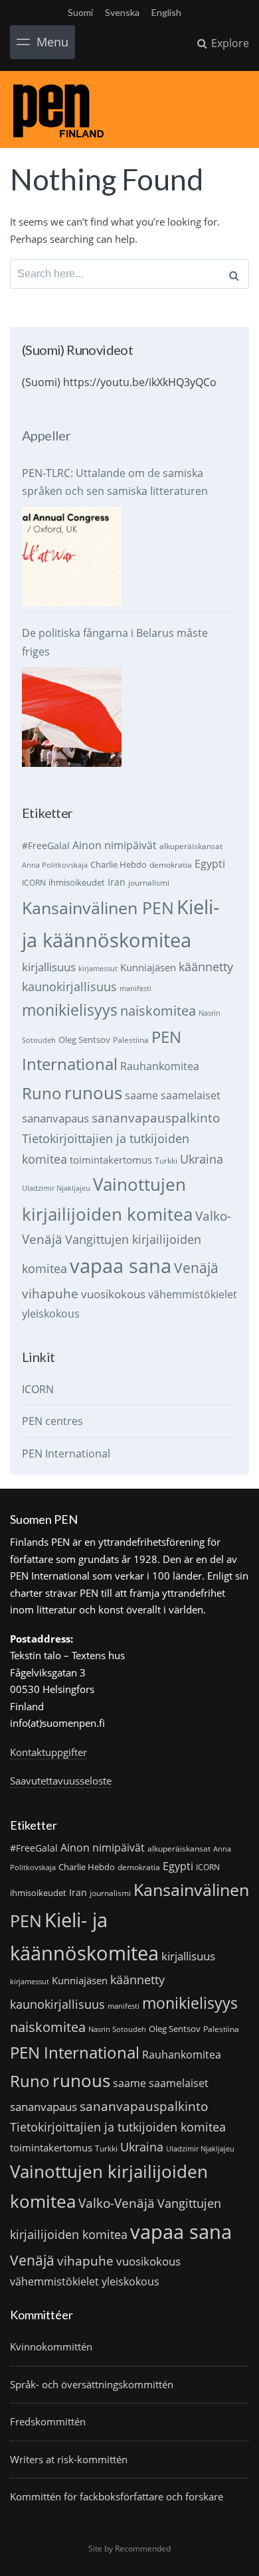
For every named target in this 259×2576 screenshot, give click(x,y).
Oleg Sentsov (84, 1040)
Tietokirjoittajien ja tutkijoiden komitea (118, 2127)
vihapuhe (50, 1294)
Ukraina (202, 1159)
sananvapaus (55, 1118)
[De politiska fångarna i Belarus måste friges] (72, 717)
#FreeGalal (46, 846)
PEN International (66, 1454)
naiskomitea (158, 1011)
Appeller (46, 435)
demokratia (171, 865)
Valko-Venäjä (117, 2203)
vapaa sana (121, 1266)
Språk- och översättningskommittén (92, 2384)
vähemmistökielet (193, 1294)
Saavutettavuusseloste (61, 1781)
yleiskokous (51, 1313)
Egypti (210, 863)
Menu (52, 42)
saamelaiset (191, 1095)
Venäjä (196, 1268)
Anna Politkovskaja (55, 865)
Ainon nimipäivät (115, 845)
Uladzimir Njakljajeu (56, 1188)
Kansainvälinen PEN (98, 908)
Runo (42, 1093)
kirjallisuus (49, 967)
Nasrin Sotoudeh (117, 2029)
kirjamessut (98, 969)
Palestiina (131, 1040)
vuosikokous (113, 1294)
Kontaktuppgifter (48, 1752)
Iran (117, 882)
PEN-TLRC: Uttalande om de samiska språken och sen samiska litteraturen (115, 482)
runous (93, 1093)
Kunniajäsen (148, 967)
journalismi (149, 883)
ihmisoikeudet (77, 882)
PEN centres (52, 1421)
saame (141, 1095)
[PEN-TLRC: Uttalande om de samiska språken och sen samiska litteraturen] (72, 557)
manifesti (135, 988)
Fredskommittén (48, 2421)
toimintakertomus (111, 1160)
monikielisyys (70, 1010)
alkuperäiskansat (191, 846)
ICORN (34, 883)
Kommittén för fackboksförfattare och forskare (117, 2496)
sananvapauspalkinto (156, 1118)
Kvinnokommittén (51, 2346)
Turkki (166, 1161)
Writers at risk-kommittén (69, 2459)
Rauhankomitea (160, 1066)
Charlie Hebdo (119, 864)
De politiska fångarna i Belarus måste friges (115, 642)
